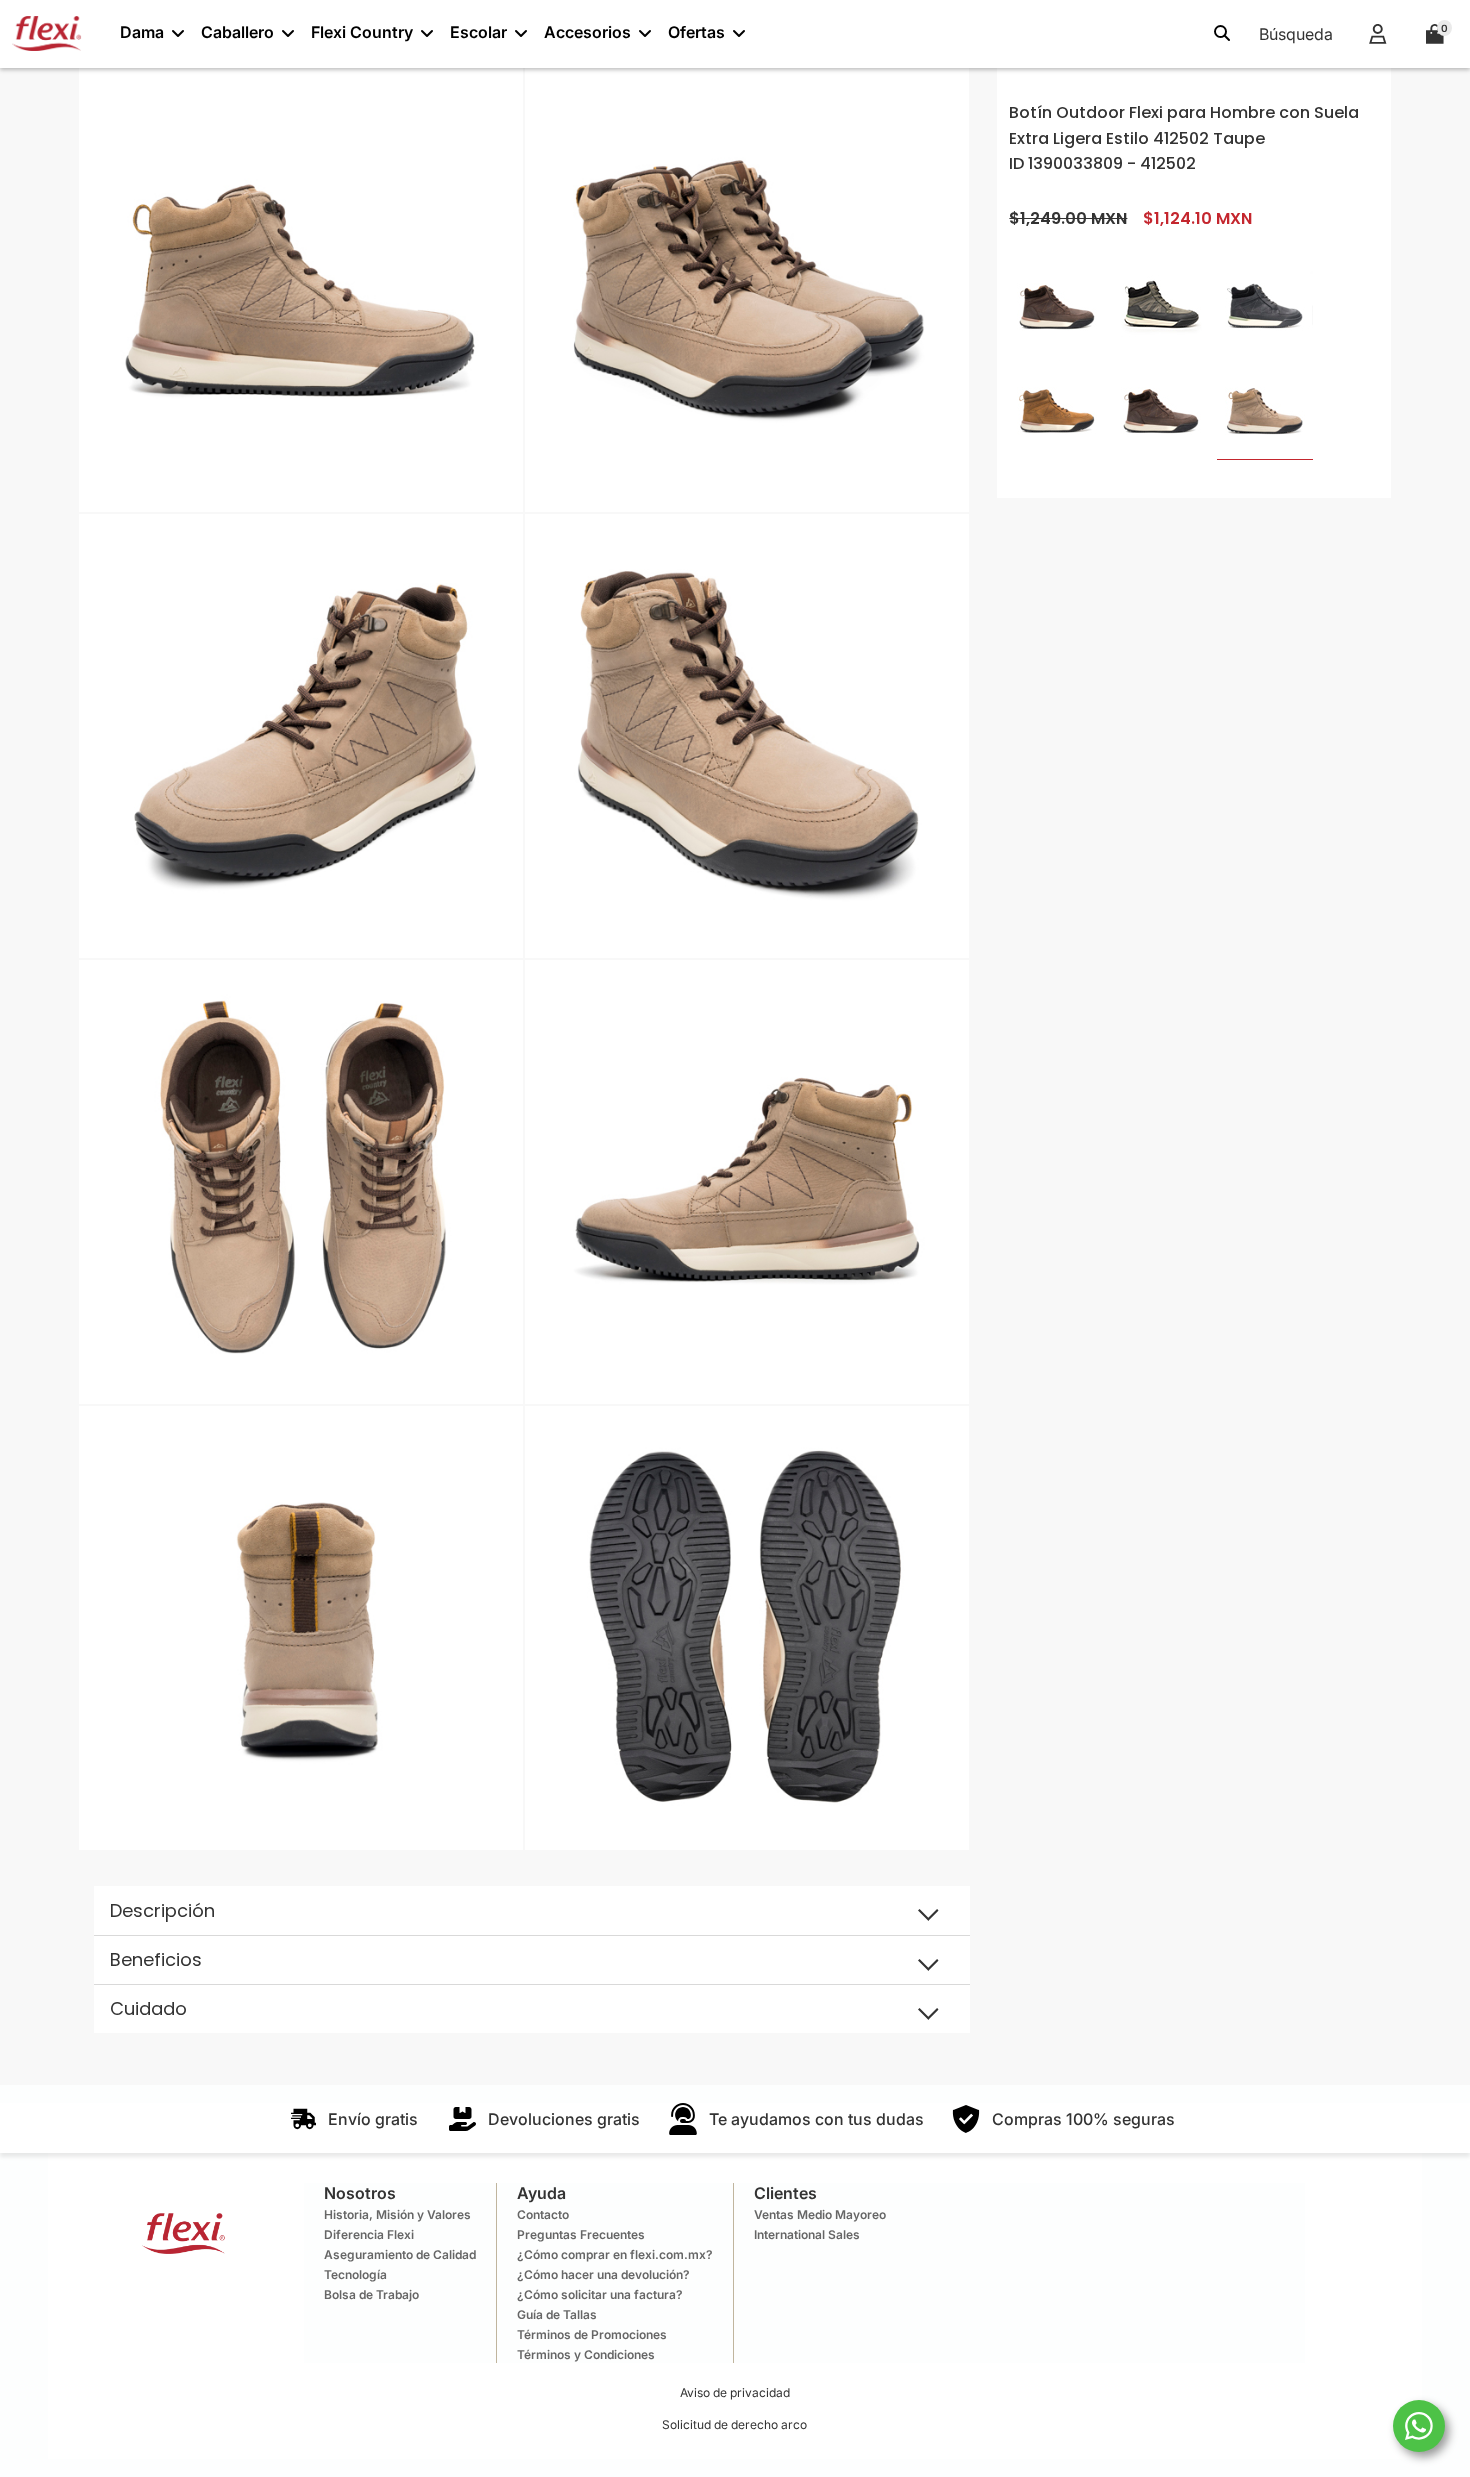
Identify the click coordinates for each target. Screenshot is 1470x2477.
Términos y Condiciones (586, 2354)
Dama (142, 32)
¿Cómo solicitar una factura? (600, 2294)
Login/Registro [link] (1377, 33)
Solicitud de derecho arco (734, 2424)
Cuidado (148, 2008)
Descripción (162, 1910)
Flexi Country (362, 32)
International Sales (807, 2234)
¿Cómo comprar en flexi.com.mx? (615, 2254)
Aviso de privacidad (735, 2392)
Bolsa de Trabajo (371, 2294)
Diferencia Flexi (369, 2234)
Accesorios (587, 32)
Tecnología (355, 2274)
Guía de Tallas (557, 2314)
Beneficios (156, 1959)
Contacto (543, 2214)
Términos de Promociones (592, 2334)
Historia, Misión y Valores (397, 2214)
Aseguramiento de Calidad (400, 2254)
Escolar (478, 32)
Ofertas (696, 32)
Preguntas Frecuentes (581, 2234)
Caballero (237, 32)
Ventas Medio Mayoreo (820, 2214)
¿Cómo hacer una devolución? (603, 2274)
